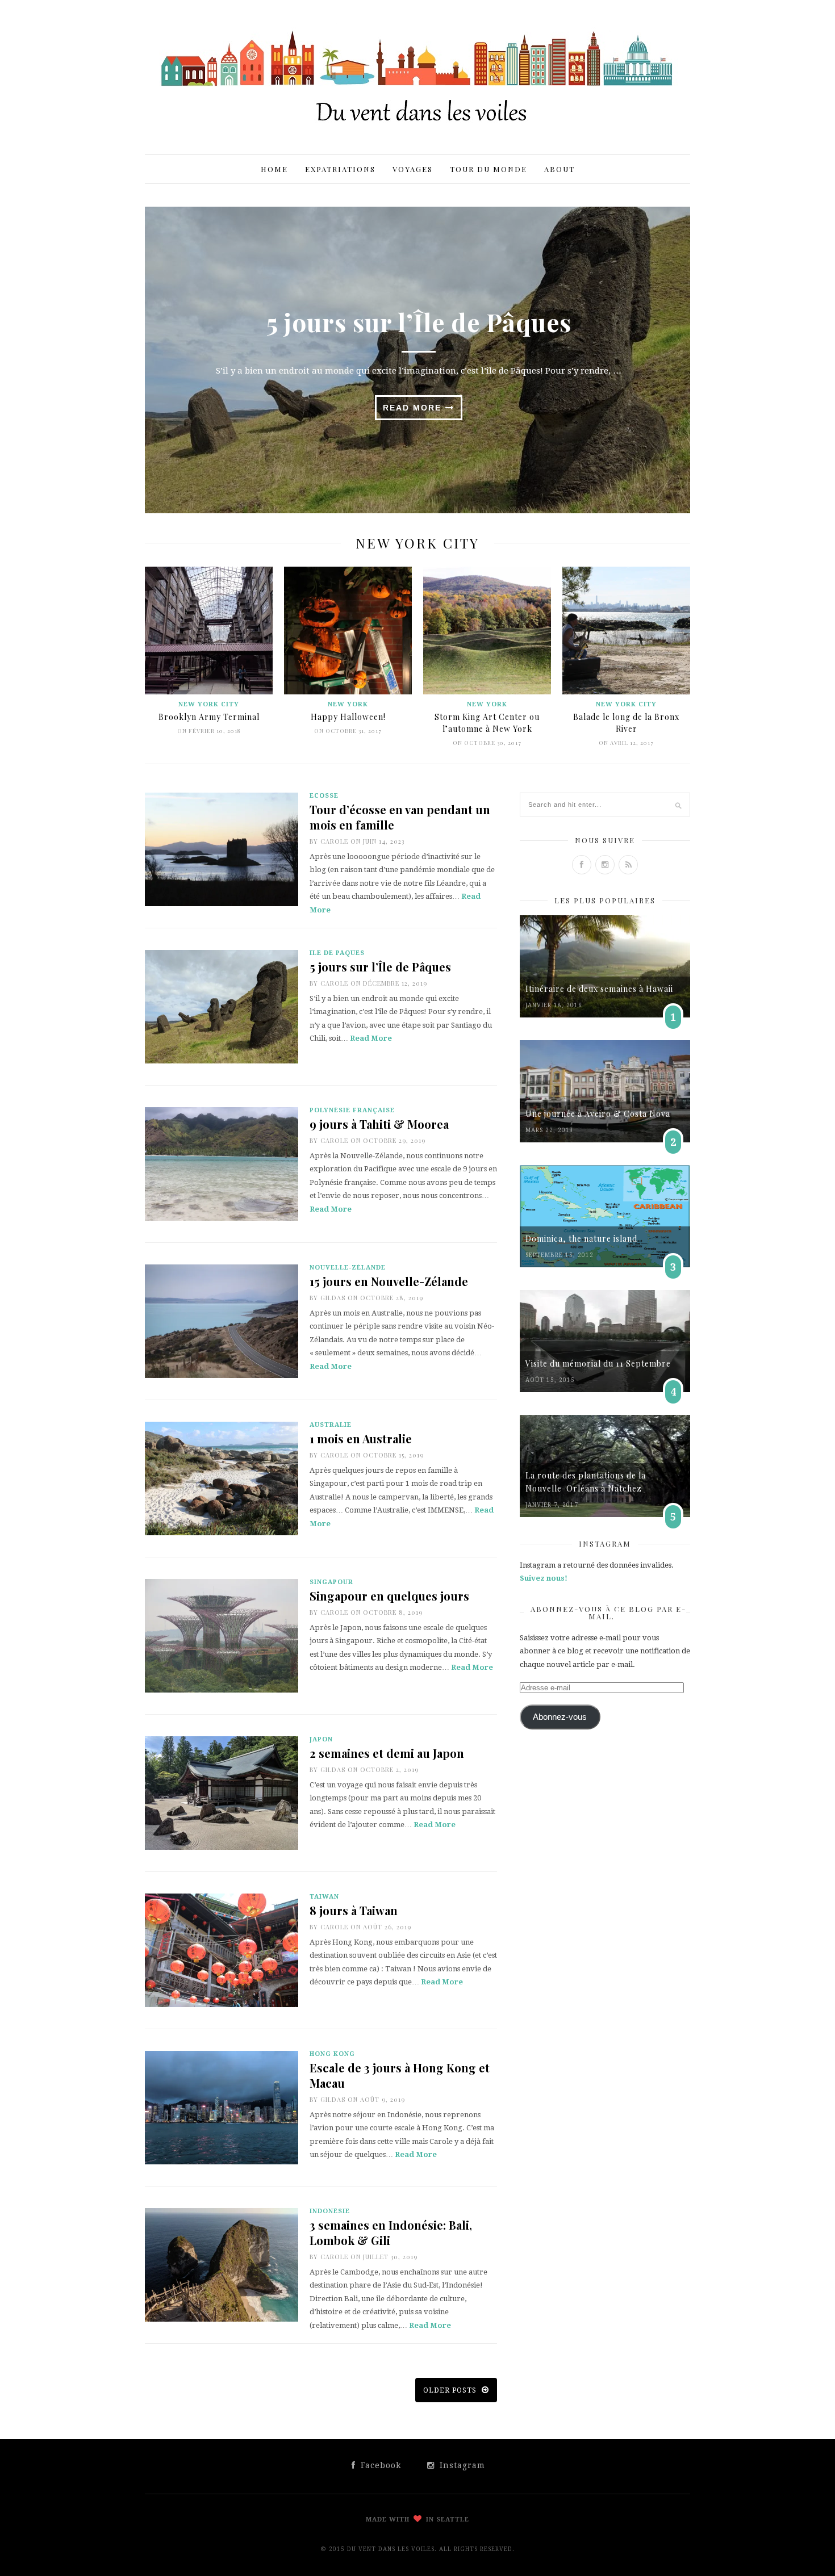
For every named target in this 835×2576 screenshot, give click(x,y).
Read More (414, 408)
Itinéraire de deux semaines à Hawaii (599, 989)
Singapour (331, 1582)
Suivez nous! (544, 1578)
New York (348, 704)
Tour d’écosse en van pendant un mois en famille (400, 817)
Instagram (461, 2465)
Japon (321, 1739)
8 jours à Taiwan (354, 1910)
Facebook (379, 2465)
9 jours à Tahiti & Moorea (379, 1124)
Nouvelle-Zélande (348, 1268)
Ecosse (324, 796)
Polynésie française (352, 1110)
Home (274, 169)
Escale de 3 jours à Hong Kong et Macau (400, 2075)
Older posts (451, 2390)
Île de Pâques (337, 953)
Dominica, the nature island (581, 1239)
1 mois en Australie (361, 1438)
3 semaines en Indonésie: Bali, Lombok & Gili (391, 2232)
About (560, 169)
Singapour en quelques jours (389, 1596)
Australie (331, 1425)
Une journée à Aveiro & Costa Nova (598, 1114)
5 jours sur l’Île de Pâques (419, 322)
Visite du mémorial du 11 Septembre (598, 1364)
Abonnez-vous (560, 1717)
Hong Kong (332, 2054)
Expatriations (340, 169)
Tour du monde (489, 169)
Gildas (333, 1298)
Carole (334, 841)
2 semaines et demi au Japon (387, 1753)
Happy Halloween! (348, 717)
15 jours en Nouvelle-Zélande (389, 1281)
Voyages (413, 169)
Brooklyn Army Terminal (209, 717)
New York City (209, 704)
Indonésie (330, 2211)
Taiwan (324, 1897)
